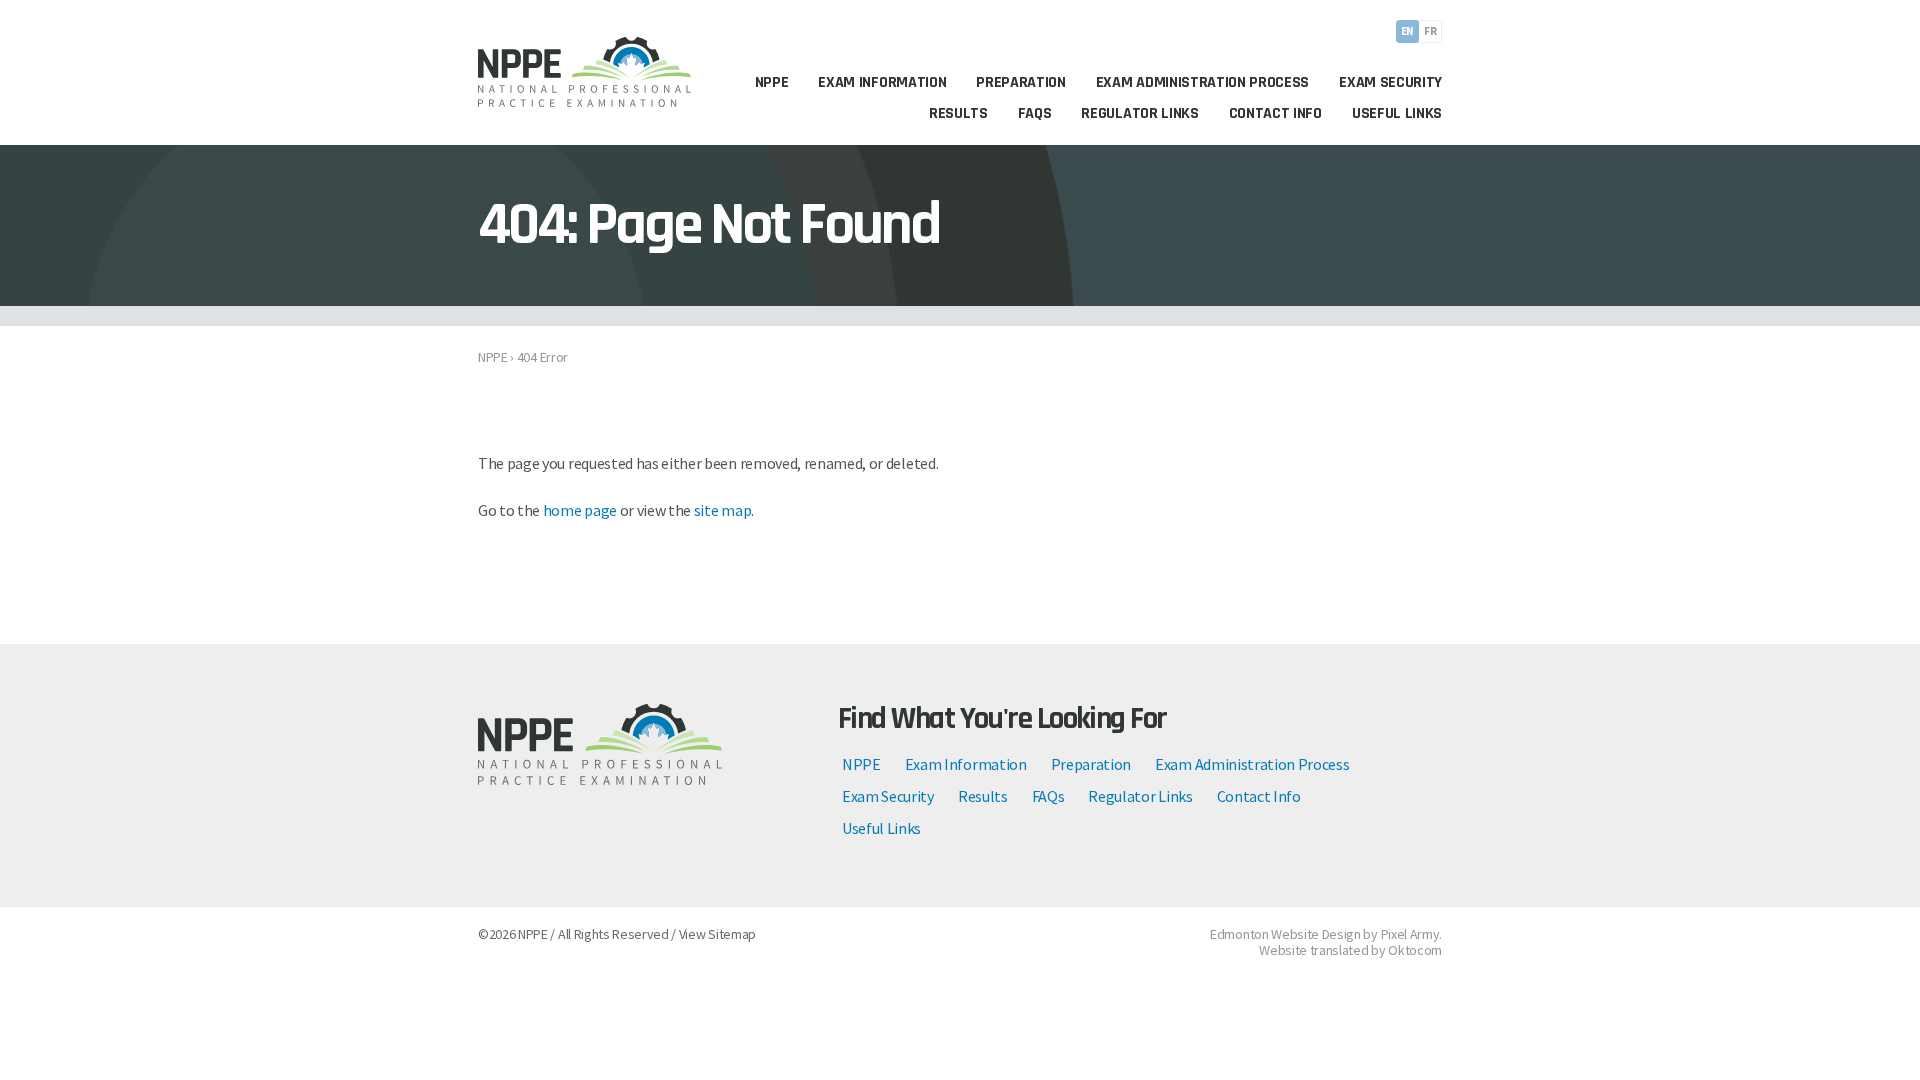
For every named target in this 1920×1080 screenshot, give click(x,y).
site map (722, 510)
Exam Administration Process (1252, 764)
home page (580, 510)
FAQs (1048, 796)
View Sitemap (717, 934)
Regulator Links (1140, 796)
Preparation (1091, 764)
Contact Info (1259, 796)
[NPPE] (584, 72)
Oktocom (1415, 950)
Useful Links (881, 828)
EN (1407, 31)
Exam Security (888, 796)
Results (983, 796)
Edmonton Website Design (1285, 934)
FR (1430, 31)
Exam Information (966, 764)
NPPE (861, 764)
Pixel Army (1410, 934)
